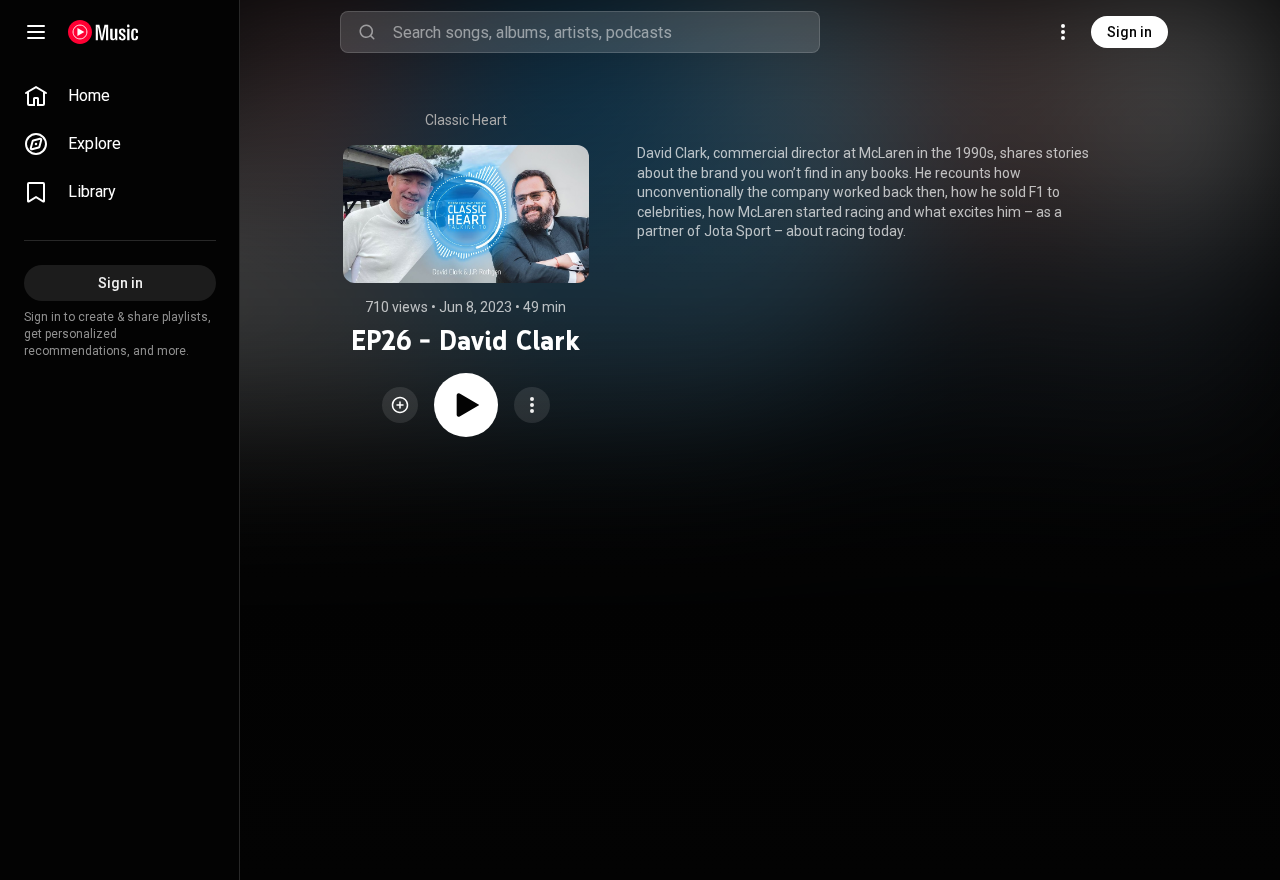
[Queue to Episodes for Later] (400, 405)
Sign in (1129, 32)
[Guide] (36, 32)
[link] (120, 96)
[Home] (103, 32)
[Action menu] (532, 405)
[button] (400, 405)
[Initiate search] (367, 32)
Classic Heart (466, 120)
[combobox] (606, 32)
